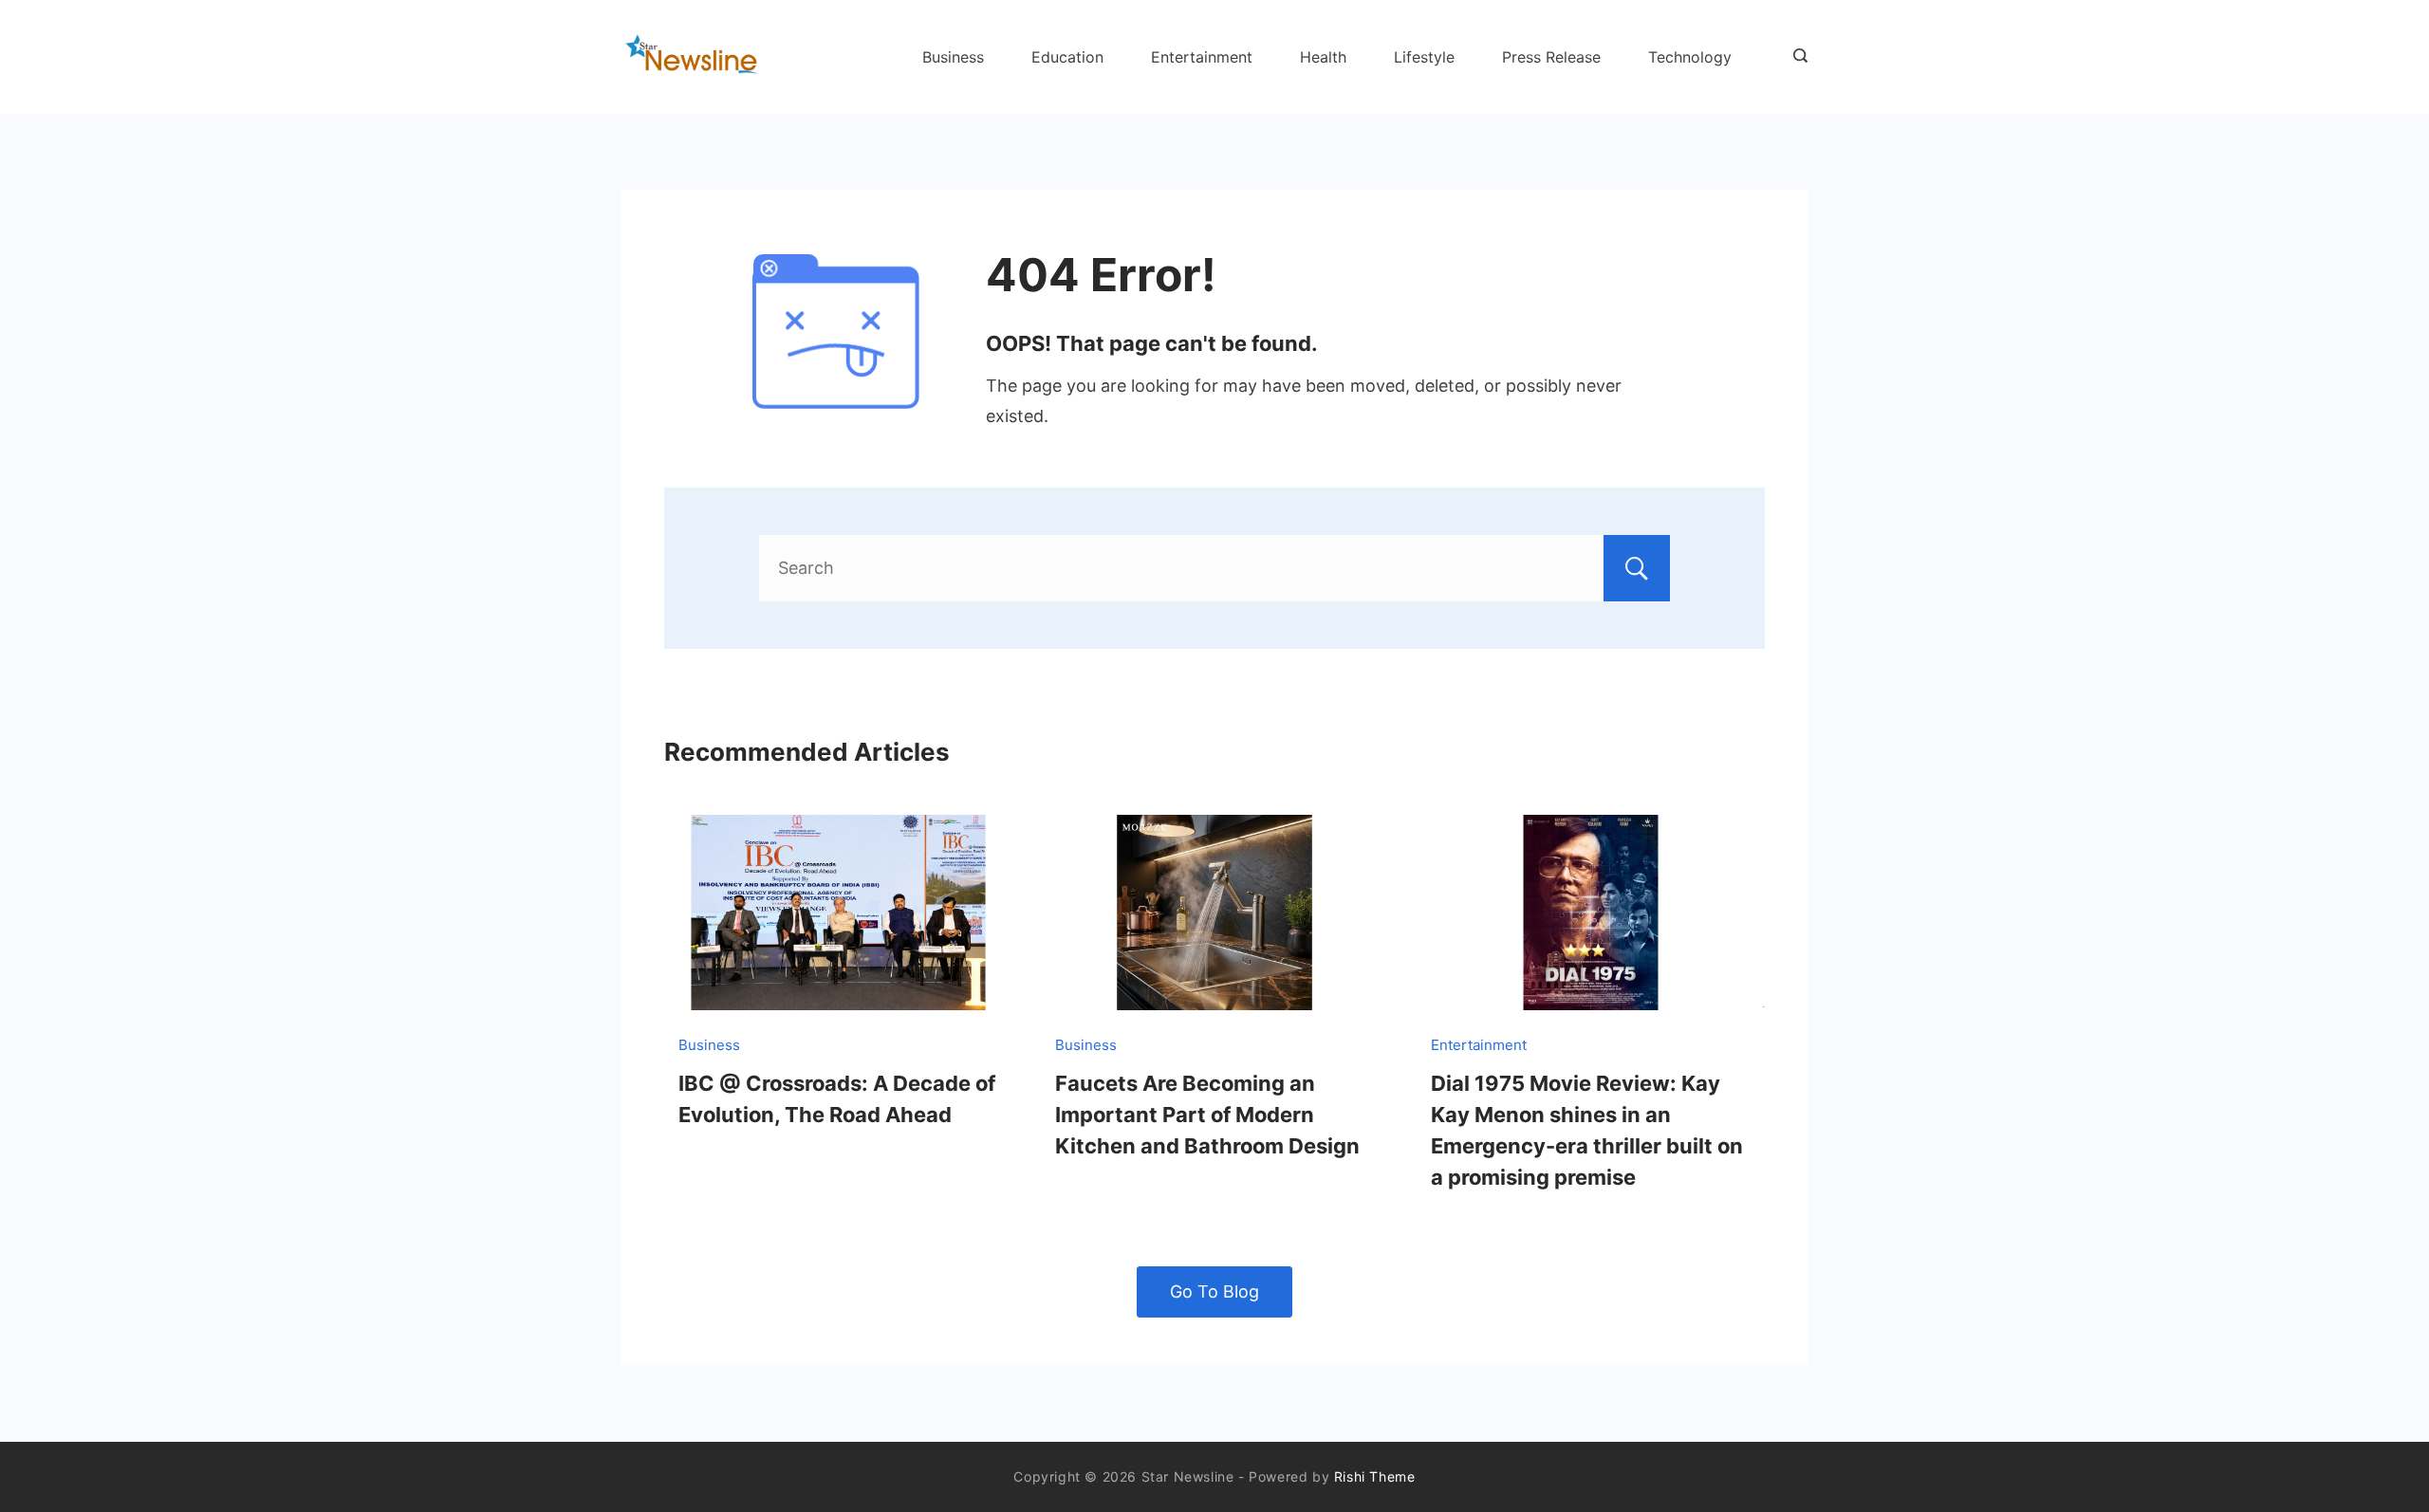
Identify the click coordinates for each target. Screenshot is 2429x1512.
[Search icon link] (1796, 57)
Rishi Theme (1375, 1476)
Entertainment (1202, 57)
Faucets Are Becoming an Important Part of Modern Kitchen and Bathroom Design (1207, 1115)
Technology (1690, 57)
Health (1323, 57)
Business (953, 57)
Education (1067, 57)
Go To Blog (1214, 1291)
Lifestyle (1424, 57)
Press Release (1551, 57)
